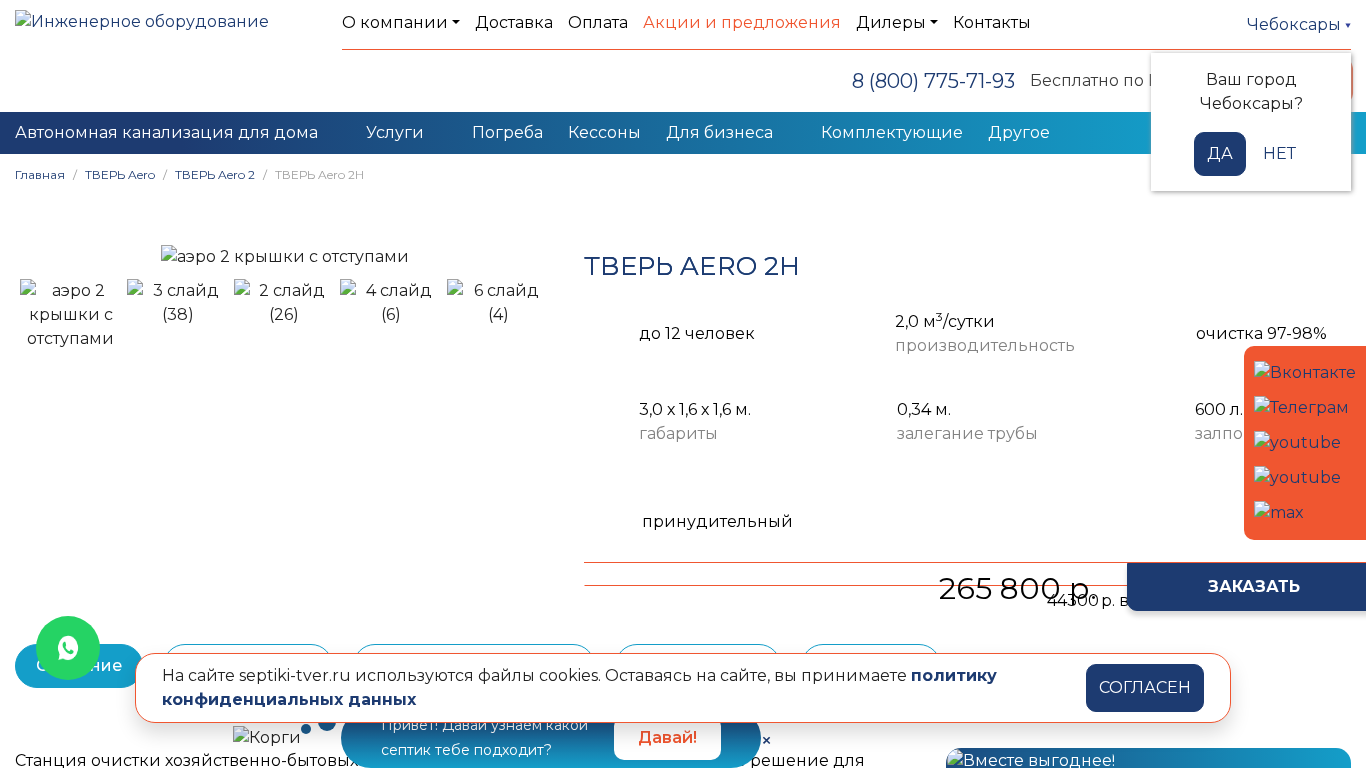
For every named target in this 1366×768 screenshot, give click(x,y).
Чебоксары (1296, 24)
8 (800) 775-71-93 (933, 81)
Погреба (507, 132)
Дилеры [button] (891, 22)
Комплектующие (892, 132)
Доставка (514, 22)
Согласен (1145, 687)
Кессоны (604, 132)
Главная (40, 174)
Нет (1279, 153)
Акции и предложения (742, 22)
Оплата (598, 22)
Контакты (992, 22)
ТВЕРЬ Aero (120, 174)
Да (1220, 153)
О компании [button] (395, 22)
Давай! (667, 737)
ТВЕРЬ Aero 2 (215, 174)
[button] (40, 256)
